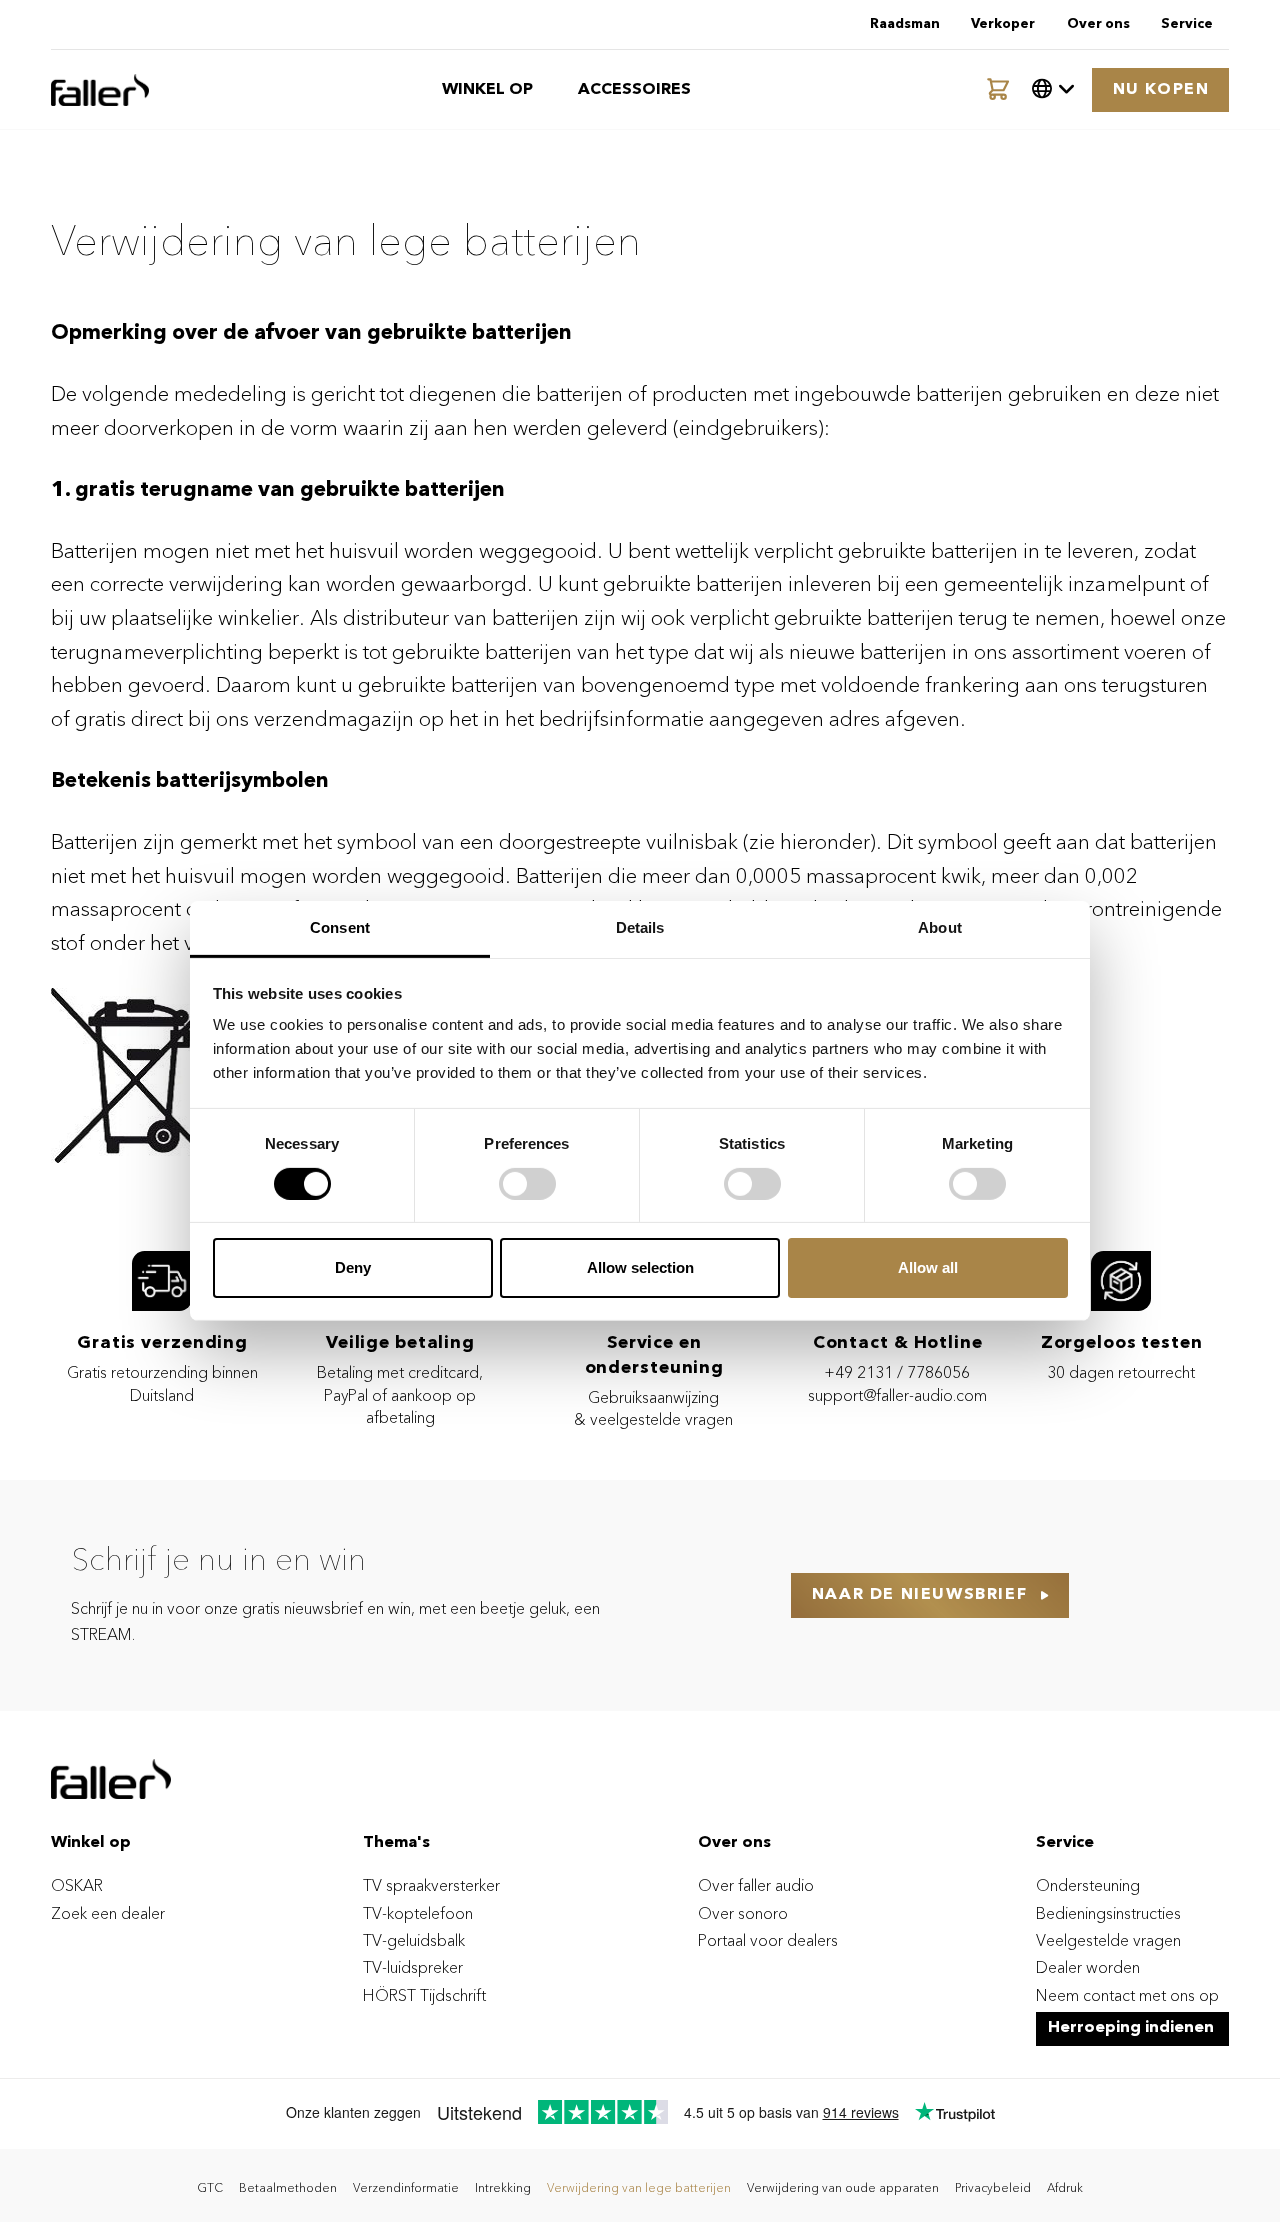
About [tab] (940, 927)
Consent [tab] (340, 927)
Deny (353, 1267)
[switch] (527, 1184)
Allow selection (640, 1267)
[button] (1053, 90)
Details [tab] (640, 927)
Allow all (928, 1267)
